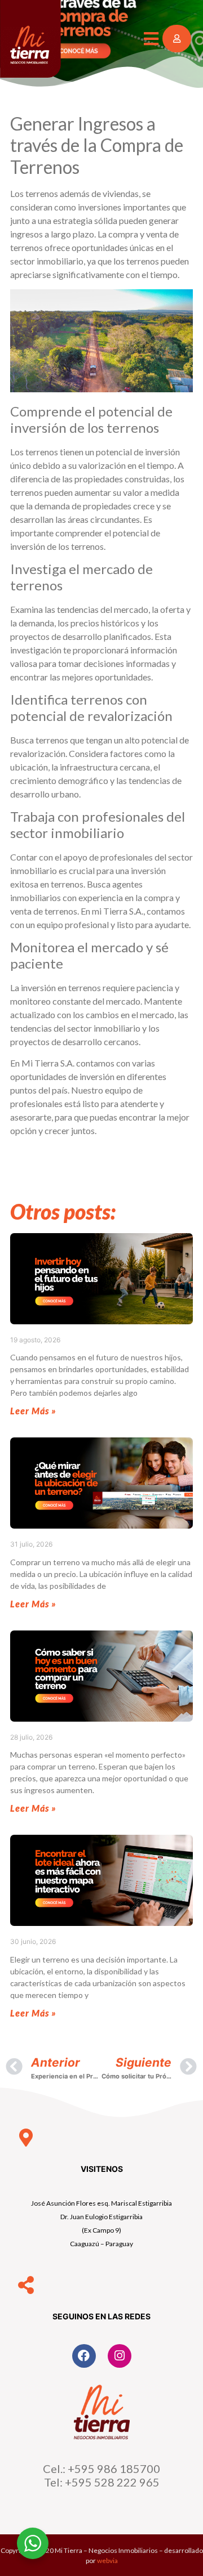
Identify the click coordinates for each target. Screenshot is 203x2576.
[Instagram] (120, 2356)
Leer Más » (33, 1411)
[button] (151, 39)
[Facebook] (84, 2356)
